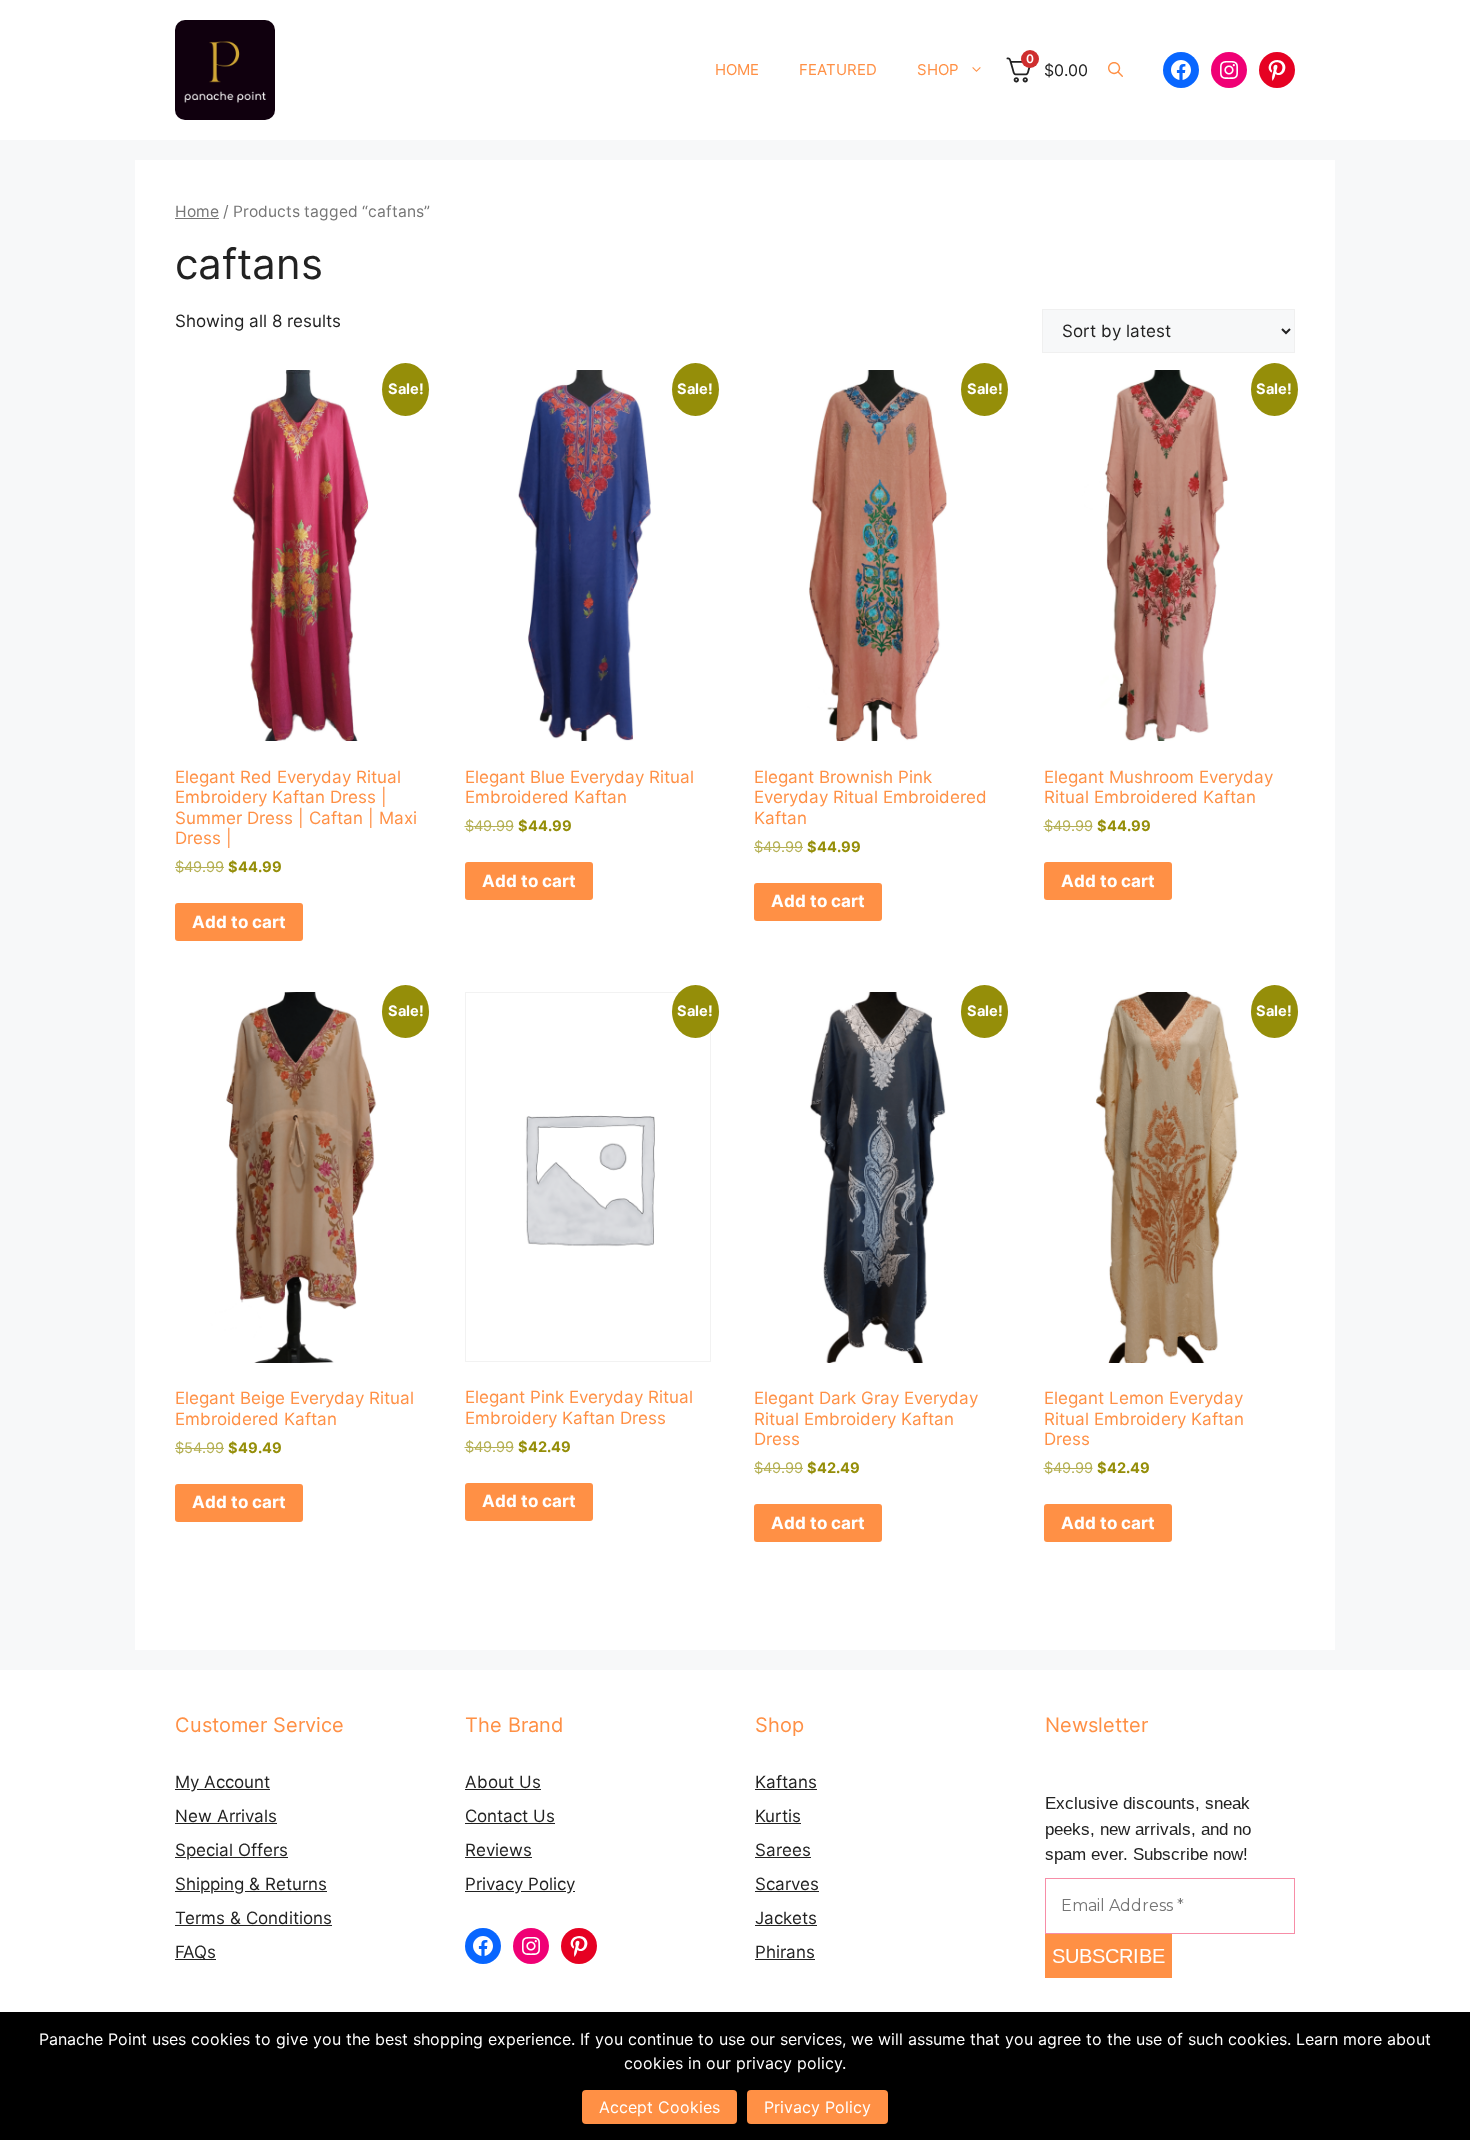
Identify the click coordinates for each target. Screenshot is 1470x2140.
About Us (503, 1782)
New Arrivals (226, 1816)
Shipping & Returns (251, 1884)
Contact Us (510, 1816)
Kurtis (778, 1816)
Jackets (786, 1918)
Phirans (785, 1952)
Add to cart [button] (239, 922)
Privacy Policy (520, 1884)
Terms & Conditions (253, 1918)
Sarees (783, 1850)
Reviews (498, 1850)
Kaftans (786, 1782)
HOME (737, 69)
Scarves (787, 1884)
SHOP (938, 69)
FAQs (195, 1952)
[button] (1115, 70)
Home (197, 211)
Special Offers (231, 1850)
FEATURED (838, 69)
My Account (222, 1782)
